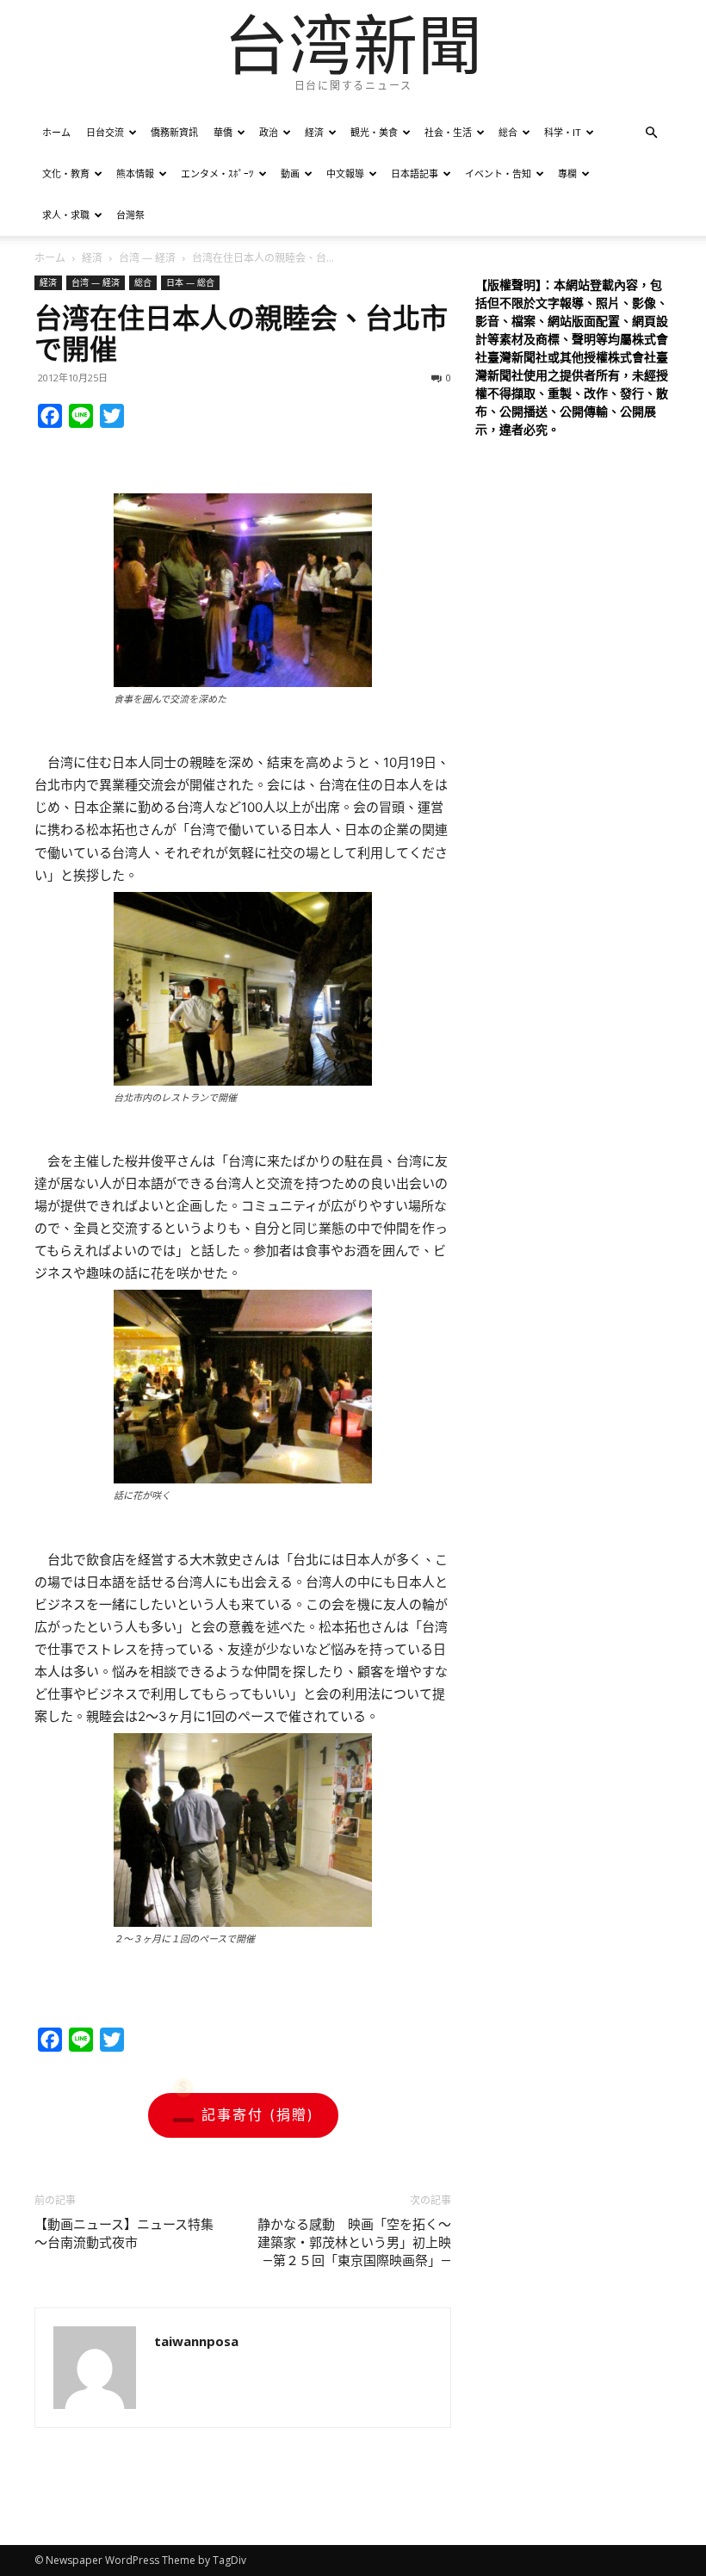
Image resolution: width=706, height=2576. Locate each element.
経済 (314, 132)
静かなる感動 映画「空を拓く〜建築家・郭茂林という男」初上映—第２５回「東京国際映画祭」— (354, 2243)
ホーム (56, 132)
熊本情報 (135, 173)
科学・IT (563, 132)
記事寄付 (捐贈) (258, 2115)
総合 (508, 132)
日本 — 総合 (190, 282)
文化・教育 (66, 173)
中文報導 (345, 173)
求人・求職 (66, 215)
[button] (651, 133)
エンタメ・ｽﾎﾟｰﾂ (217, 173)
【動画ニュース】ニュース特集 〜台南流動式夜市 (130, 2234)
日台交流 (105, 132)
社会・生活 (448, 132)
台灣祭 (130, 215)
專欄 (567, 173)
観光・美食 (374, 132)
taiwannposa (196, 2341)
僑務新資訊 (174, 132)
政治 (269, 132)
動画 (290, 173)
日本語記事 (415, 173)
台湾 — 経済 (147, 258)
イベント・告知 (498, 173)
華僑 (223, 132)
